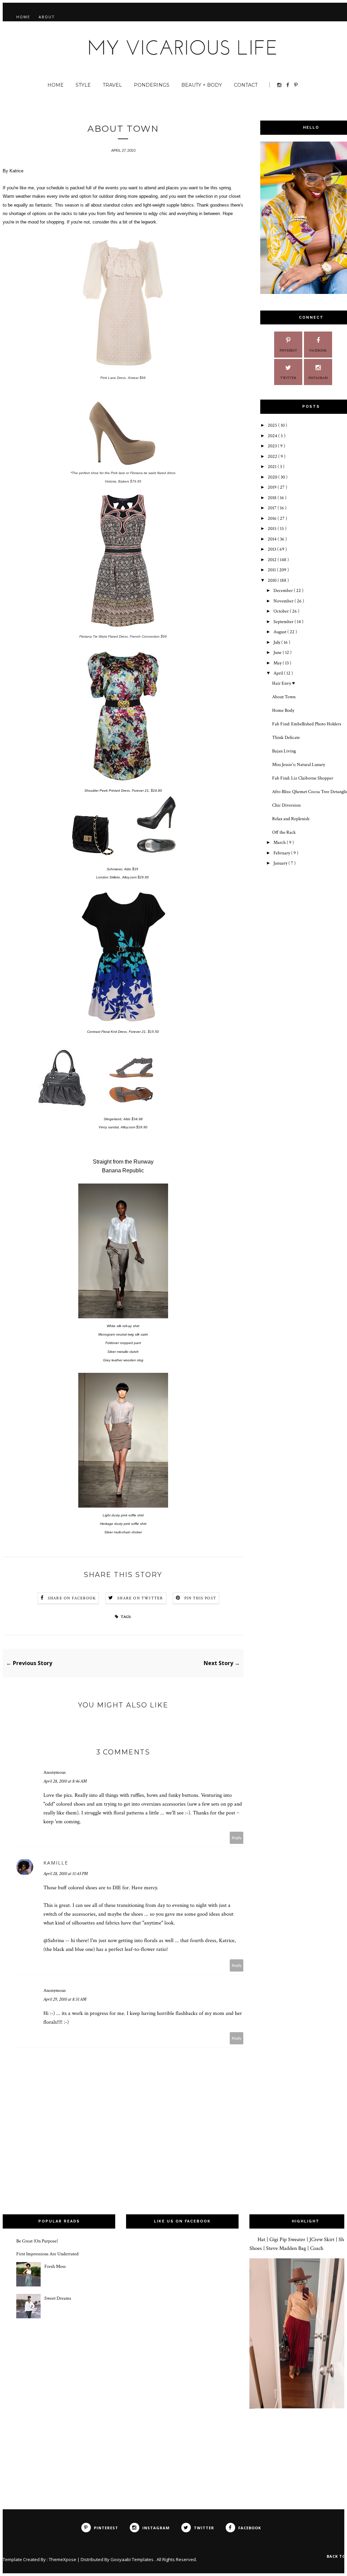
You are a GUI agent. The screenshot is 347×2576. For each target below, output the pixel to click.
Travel (112, 85)
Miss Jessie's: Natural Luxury (299, 765)
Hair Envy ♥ (283, 683)
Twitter (288, 378)
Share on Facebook (72, 1598)
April (279, 673)
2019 (273, 487)
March (280, 843)
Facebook (318, 351)
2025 (273, 425)
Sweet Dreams (58, 2298)
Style (83, 85)
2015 (273, 529)
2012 (273, 560)
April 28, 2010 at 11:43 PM (66, 1874)
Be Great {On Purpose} (37, 2241)
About (47, 17)
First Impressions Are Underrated (47, 2254)
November (284, 601)
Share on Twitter (140, 1598)
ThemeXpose (63, 2559)
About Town (284, 697)
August (280, 632)
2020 (273, 477)
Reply (237, 1838)
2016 (273, 518)
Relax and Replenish (291, 819)
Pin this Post (200, 1598)
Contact (246, 85)
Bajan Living (284, 751)
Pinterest (288, 351)
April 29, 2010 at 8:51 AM (65, 1999)
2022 (273, 456)
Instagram (318, 378)
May (278, 663)
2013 (272, 549)
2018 (273, 498)
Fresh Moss (55, 2266)
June (278, 653)
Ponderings (152, 85)
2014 (273, 539)
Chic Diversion (286, 805)
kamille (56, 1863)
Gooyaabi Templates (132, 2559)
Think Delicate (286, 738)
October (282, 611)
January (281, 863)
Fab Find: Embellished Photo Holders (307, 724)
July (277, 642)
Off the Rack (284, 832)
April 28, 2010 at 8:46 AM (65, 1781)
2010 (273, 580)
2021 (273, 467)
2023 (273, 446)
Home (23, 17)
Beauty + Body (202, 85)
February (282, 853)
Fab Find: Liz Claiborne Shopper (303, 778)
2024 (273, 436)
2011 (272, 570)
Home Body (283, 710)
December (284, 591)
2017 (273, 508)
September (284, 622)
